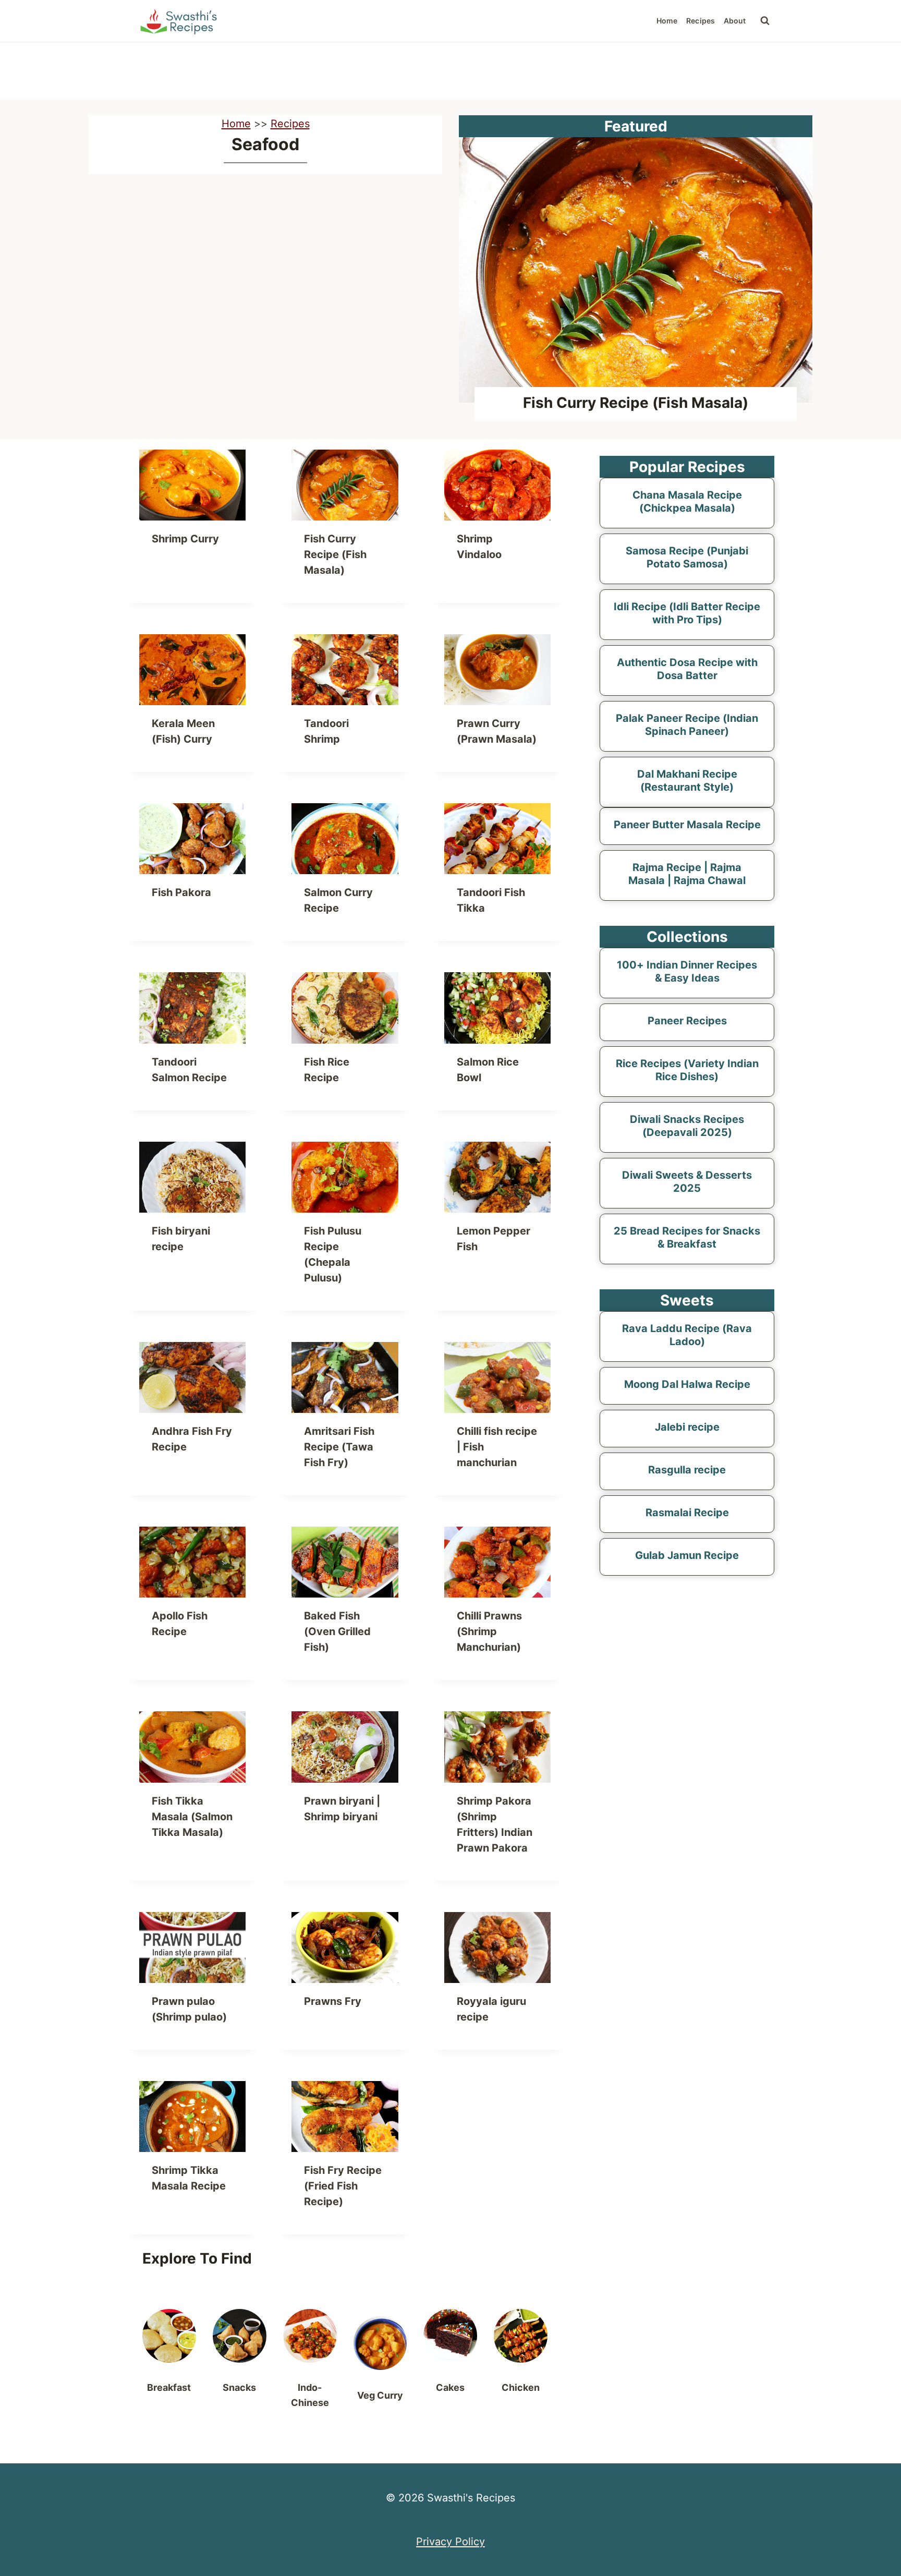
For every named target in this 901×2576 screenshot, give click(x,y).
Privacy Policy (451, 2542)
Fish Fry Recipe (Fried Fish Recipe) (343, 2186)
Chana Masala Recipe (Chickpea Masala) (687, 501)
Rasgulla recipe (687, 1470)
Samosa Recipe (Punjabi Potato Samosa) (687, 557)
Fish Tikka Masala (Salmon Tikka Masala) (192, 1817)
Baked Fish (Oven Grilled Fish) (337, 1631)
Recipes (701, 21)
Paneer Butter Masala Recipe (687, 825)
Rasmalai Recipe (687, 1513)
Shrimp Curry (185, 539)
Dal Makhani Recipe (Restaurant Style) (687, 781)
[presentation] (636, 270)
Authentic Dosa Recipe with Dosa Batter (687, 669)
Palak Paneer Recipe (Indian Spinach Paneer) (687, 725)
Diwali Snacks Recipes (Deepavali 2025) (687, 1126)
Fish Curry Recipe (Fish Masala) (636, 403)
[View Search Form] (765, 21)
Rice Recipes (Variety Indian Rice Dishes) (687, 1070)
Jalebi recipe (687, 1427)
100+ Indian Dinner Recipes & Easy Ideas (687, 971)
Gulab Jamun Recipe (687, 1555)
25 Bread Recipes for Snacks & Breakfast (687, 1237)
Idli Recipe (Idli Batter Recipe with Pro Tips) (687, 613)
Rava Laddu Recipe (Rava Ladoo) (687, 1335)
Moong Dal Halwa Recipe (687, 1384)
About (735, 21)
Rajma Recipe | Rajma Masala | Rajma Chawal (687, 874)
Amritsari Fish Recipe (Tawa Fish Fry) (339, 1447)
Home (667, 21)
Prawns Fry (333, 2001)
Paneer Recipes (687, 1021)
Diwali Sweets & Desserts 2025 (687, 1182)
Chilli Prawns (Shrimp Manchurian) (489, 1631)
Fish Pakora (181, 892)
